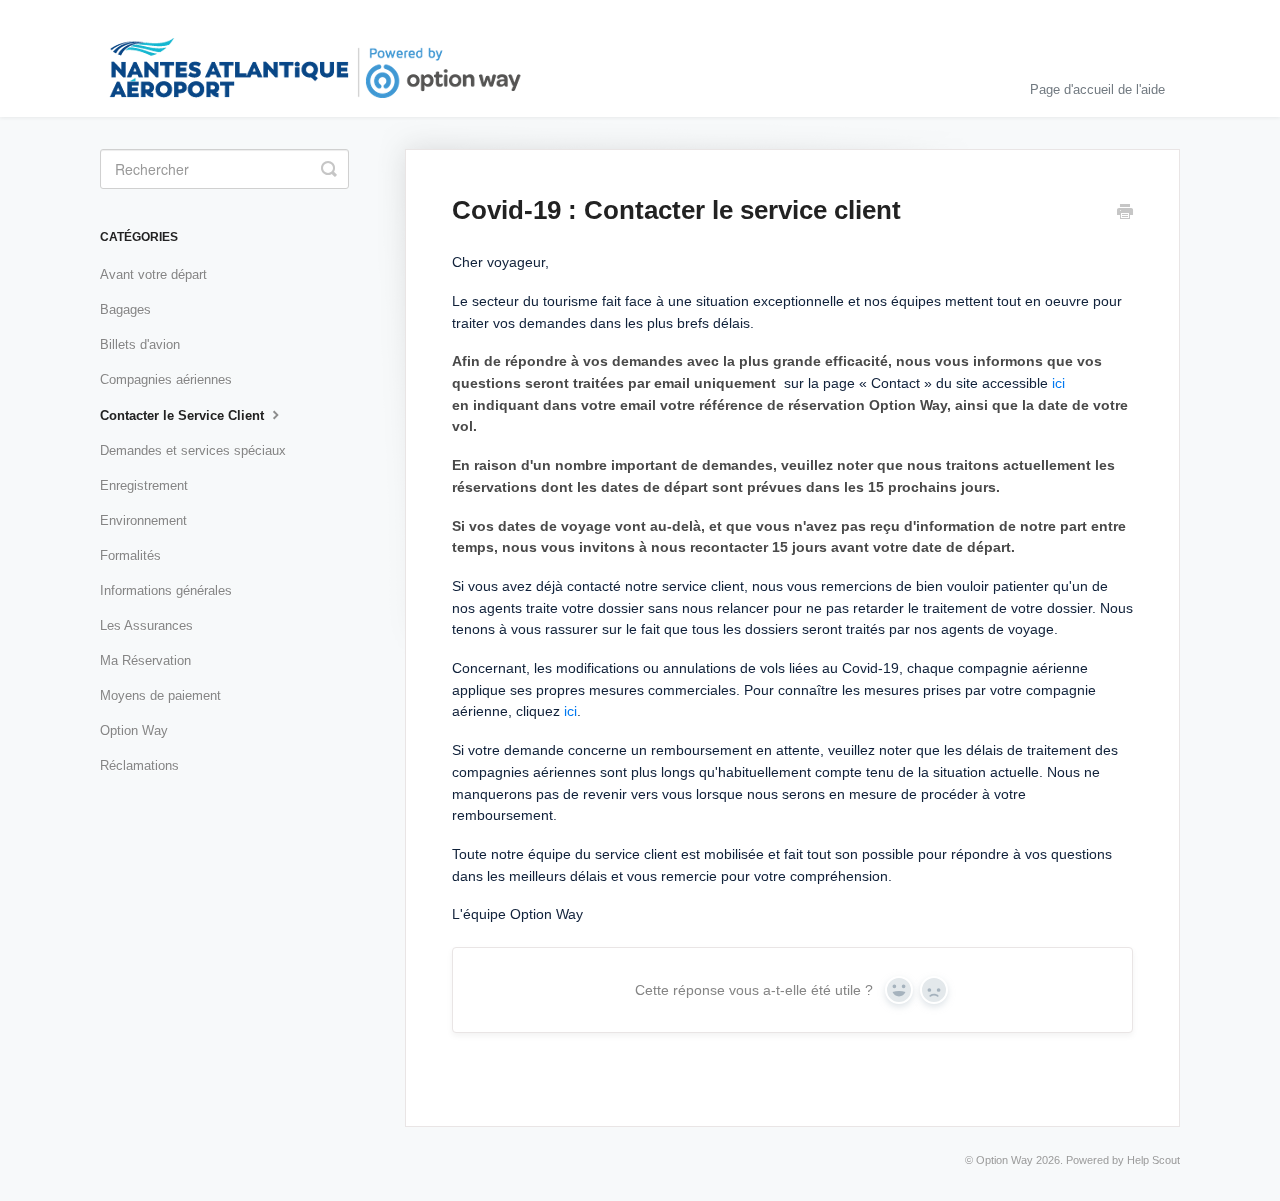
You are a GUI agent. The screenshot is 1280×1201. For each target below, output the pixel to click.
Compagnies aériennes (166, 379)
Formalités (130, 555)
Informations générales (166, 590)
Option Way (134, 730)
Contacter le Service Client (184, 415)
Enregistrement (144, 485)
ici (1058, 383)
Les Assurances (146, 625)
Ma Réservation (145, 660)
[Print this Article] (1125, 214)
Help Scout (1153, 1160)
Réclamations (139, 765)
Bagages (125, 309)
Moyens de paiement (160, 695)
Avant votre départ (153, 274)
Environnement (143, 520)
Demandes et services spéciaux (193, 450)
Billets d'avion (140, 344)
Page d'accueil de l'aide (1097, 89)
